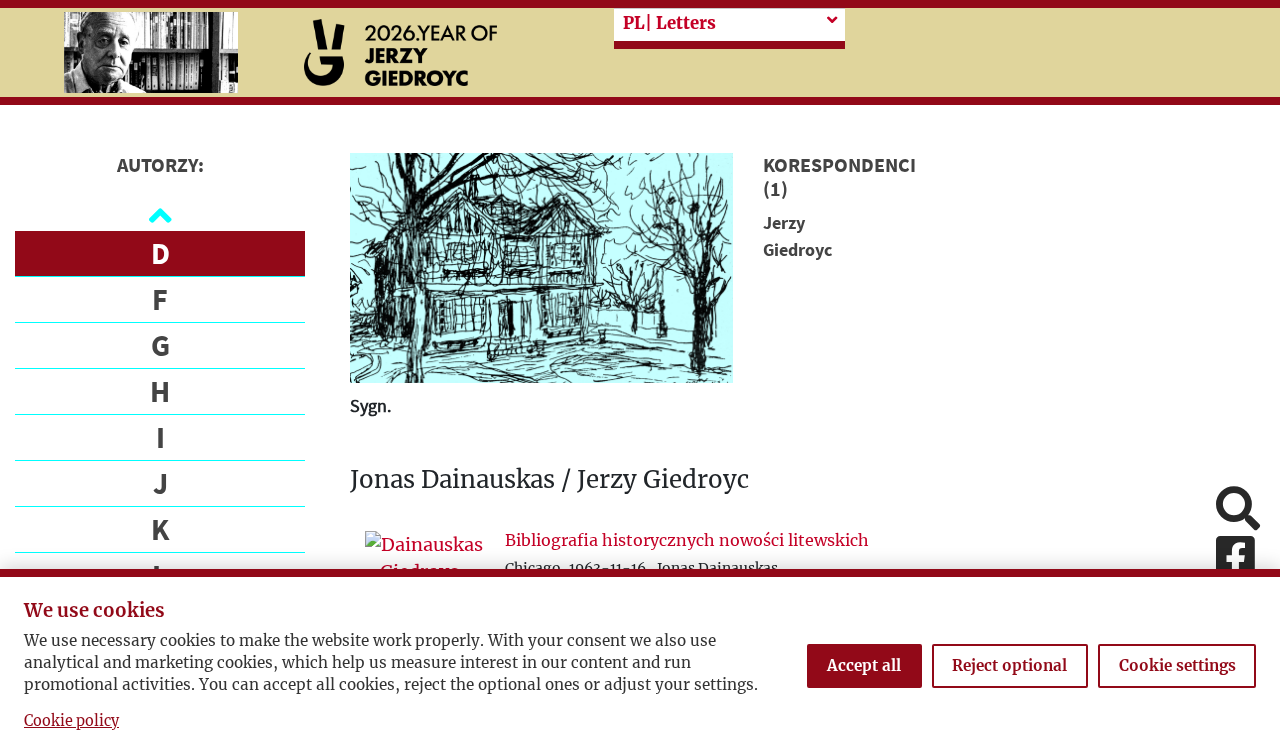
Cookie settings (1177, 665)
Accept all (864, 665)
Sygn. (370, 405)
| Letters (669, 23)
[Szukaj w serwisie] (1238, 510)
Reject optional (1009, 665)
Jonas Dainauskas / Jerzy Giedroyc (549, 480)
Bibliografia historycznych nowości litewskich (687, 540)
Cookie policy (71, 721)
